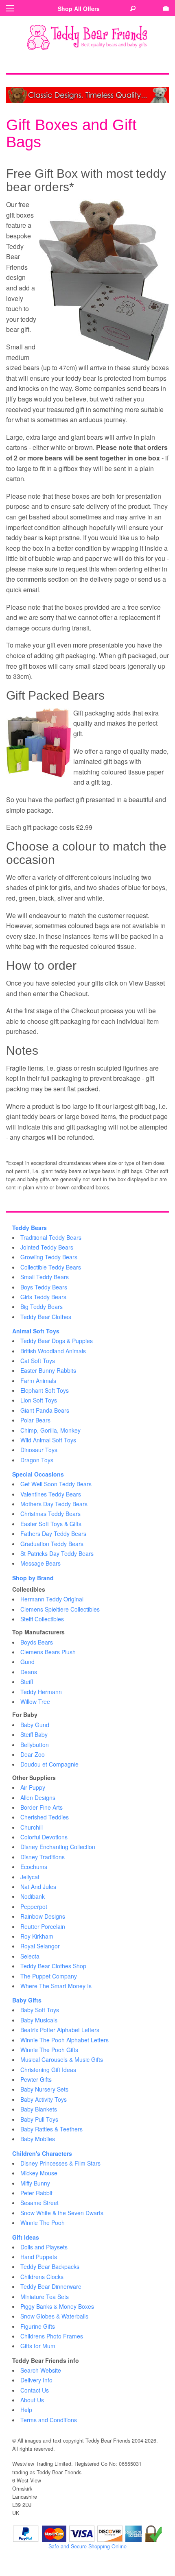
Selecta (30, 1956)
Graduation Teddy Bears (52, 1544)
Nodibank (33, 1896)
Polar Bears (35, 1420)
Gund (27, 1662)
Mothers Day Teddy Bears (54, 1504)
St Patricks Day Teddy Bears (57, 1553)
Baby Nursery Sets (44, 2089)
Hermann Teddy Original (52, 1599)
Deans (29, 1672)
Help (26, 2410)
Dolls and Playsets (44, 2247)
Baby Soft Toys (40, 2010)
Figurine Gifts (38, 2326)
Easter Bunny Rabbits (48, 1370)
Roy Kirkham (37, 1936)
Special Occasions (38, 1474)
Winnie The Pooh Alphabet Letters (65, 2040)
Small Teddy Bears (45, 1277)
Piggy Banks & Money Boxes (57, 2306)
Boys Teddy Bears (44, 1287)
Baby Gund (35, 1725)
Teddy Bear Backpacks (50, 2266)
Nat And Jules (38, 1887)
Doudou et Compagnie (49, 1764)
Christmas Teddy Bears (50, 1514)
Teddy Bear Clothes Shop (53, 1966)
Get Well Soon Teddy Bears (56, 1484)
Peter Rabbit (36, 2193)
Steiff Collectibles (42, 1619)
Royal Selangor (40, 1946)
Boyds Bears (37, 1642)
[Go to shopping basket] (166, 9)
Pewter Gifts (36, 2079)
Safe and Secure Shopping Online (87, 2546)
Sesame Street (39, 2203)
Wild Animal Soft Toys (48, 1440)
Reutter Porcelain (43, 1926)
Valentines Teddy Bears (51, 1494)
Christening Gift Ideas (48, 2070)
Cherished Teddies (45, 1817)
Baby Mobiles (38, 2139)
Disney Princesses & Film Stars (60, 2163)
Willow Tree (35, 1701)
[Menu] (10, 8)
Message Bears (40, 1563)
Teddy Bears (30, 1228)
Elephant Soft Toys (45, 1390)
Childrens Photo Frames (52, 2336)
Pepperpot (34, 1906)
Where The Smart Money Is (56, 1986)
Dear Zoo (33, 1754)
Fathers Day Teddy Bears (53, 1533)
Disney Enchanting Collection (58, 1847)
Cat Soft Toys (38, 1361)
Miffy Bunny (35, 2183)
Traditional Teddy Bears (51, 1237)
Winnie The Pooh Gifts (49, 2050)
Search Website (41, 2370)
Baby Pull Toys (39, 2119)
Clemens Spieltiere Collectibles (60, 1609)
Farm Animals (38, 1381)
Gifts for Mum (38, 2346)
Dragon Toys (37, 1460)
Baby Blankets (39, 2109)
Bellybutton (35, 1745)
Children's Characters (42, 2153)
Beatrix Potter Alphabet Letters (60, 2030)
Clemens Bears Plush (48, 1652)
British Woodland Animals (53, 1351)
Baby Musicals (39, 2020)
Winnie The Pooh (43, 2223)
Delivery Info (36, 2380)
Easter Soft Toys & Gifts (51, 1524)
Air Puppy (33, 1787)
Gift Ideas (26, 2237)
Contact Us (35, 2390)
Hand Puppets (39, 2257)
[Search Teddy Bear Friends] (133, 9)
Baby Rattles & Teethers (51, 2129)
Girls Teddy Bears (43, 1297)
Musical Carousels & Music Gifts (62, 2059)
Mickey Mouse (39, 2173)
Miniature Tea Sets (45, 2297)
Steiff (27, 1682)
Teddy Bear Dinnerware (51, 2286)
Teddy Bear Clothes (46, 1317)
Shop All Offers (79, 9)
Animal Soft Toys (36, 1331)
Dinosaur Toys (39, 1450)
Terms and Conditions (49, 2420)
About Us (32, 2400)
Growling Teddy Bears (49, 1257)
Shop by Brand (33, 1578)
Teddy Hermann (41, 1692)
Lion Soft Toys (39, 1400)
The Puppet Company (49, 1976)
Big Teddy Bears (42, 1307)
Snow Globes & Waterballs (54, 2316)
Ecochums (34, 1867)
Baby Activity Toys (44, 2099)
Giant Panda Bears (45, 1410)
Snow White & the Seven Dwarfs (62, 2213)
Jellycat (30, 1877)
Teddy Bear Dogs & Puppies (57, 1341)
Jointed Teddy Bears (47, 1247)
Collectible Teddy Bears (51, 1267)
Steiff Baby (34, 1734)
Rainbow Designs (43, 1916)
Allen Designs (38, 1797)
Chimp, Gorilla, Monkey (50, 1430)
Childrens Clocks (42, 2277)
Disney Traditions (43, 1857)
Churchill (32, 1827)
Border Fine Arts (42, 1807)
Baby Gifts (27, 2000)
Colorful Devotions (44, 1837)
